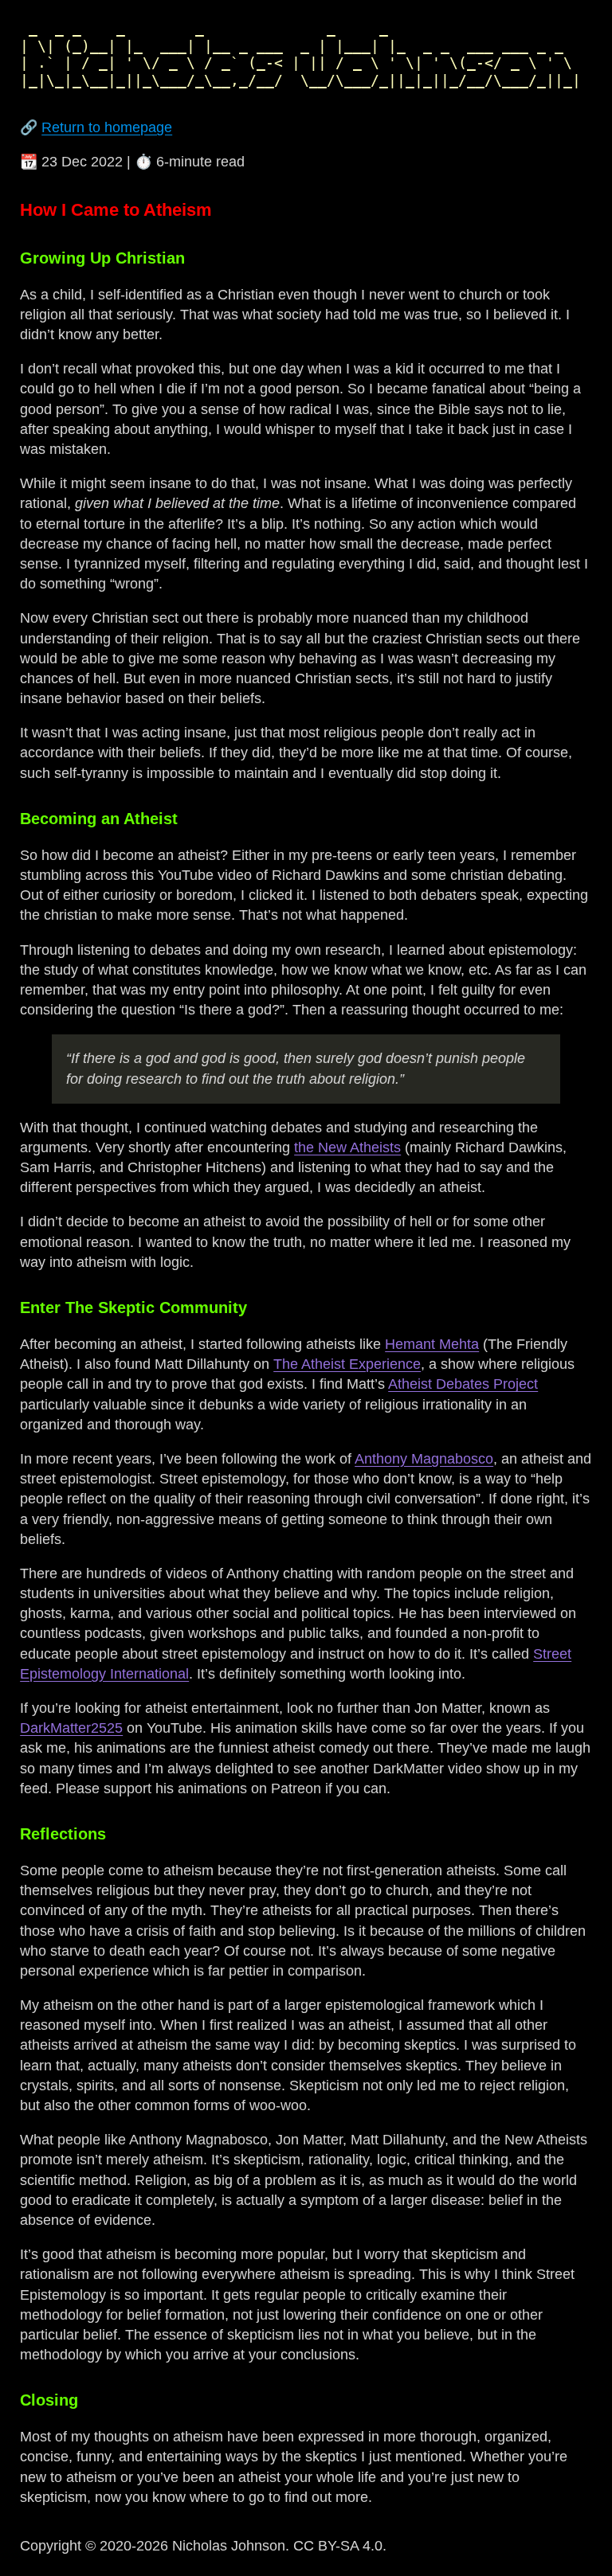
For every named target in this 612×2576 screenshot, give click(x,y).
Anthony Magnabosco (424, 1459)
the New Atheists (347, 1147)
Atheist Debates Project (463, 1384)
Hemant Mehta (432, 1344)
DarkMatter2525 (71, 1728)
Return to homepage (107, 127)
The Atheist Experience (347, 1364)
